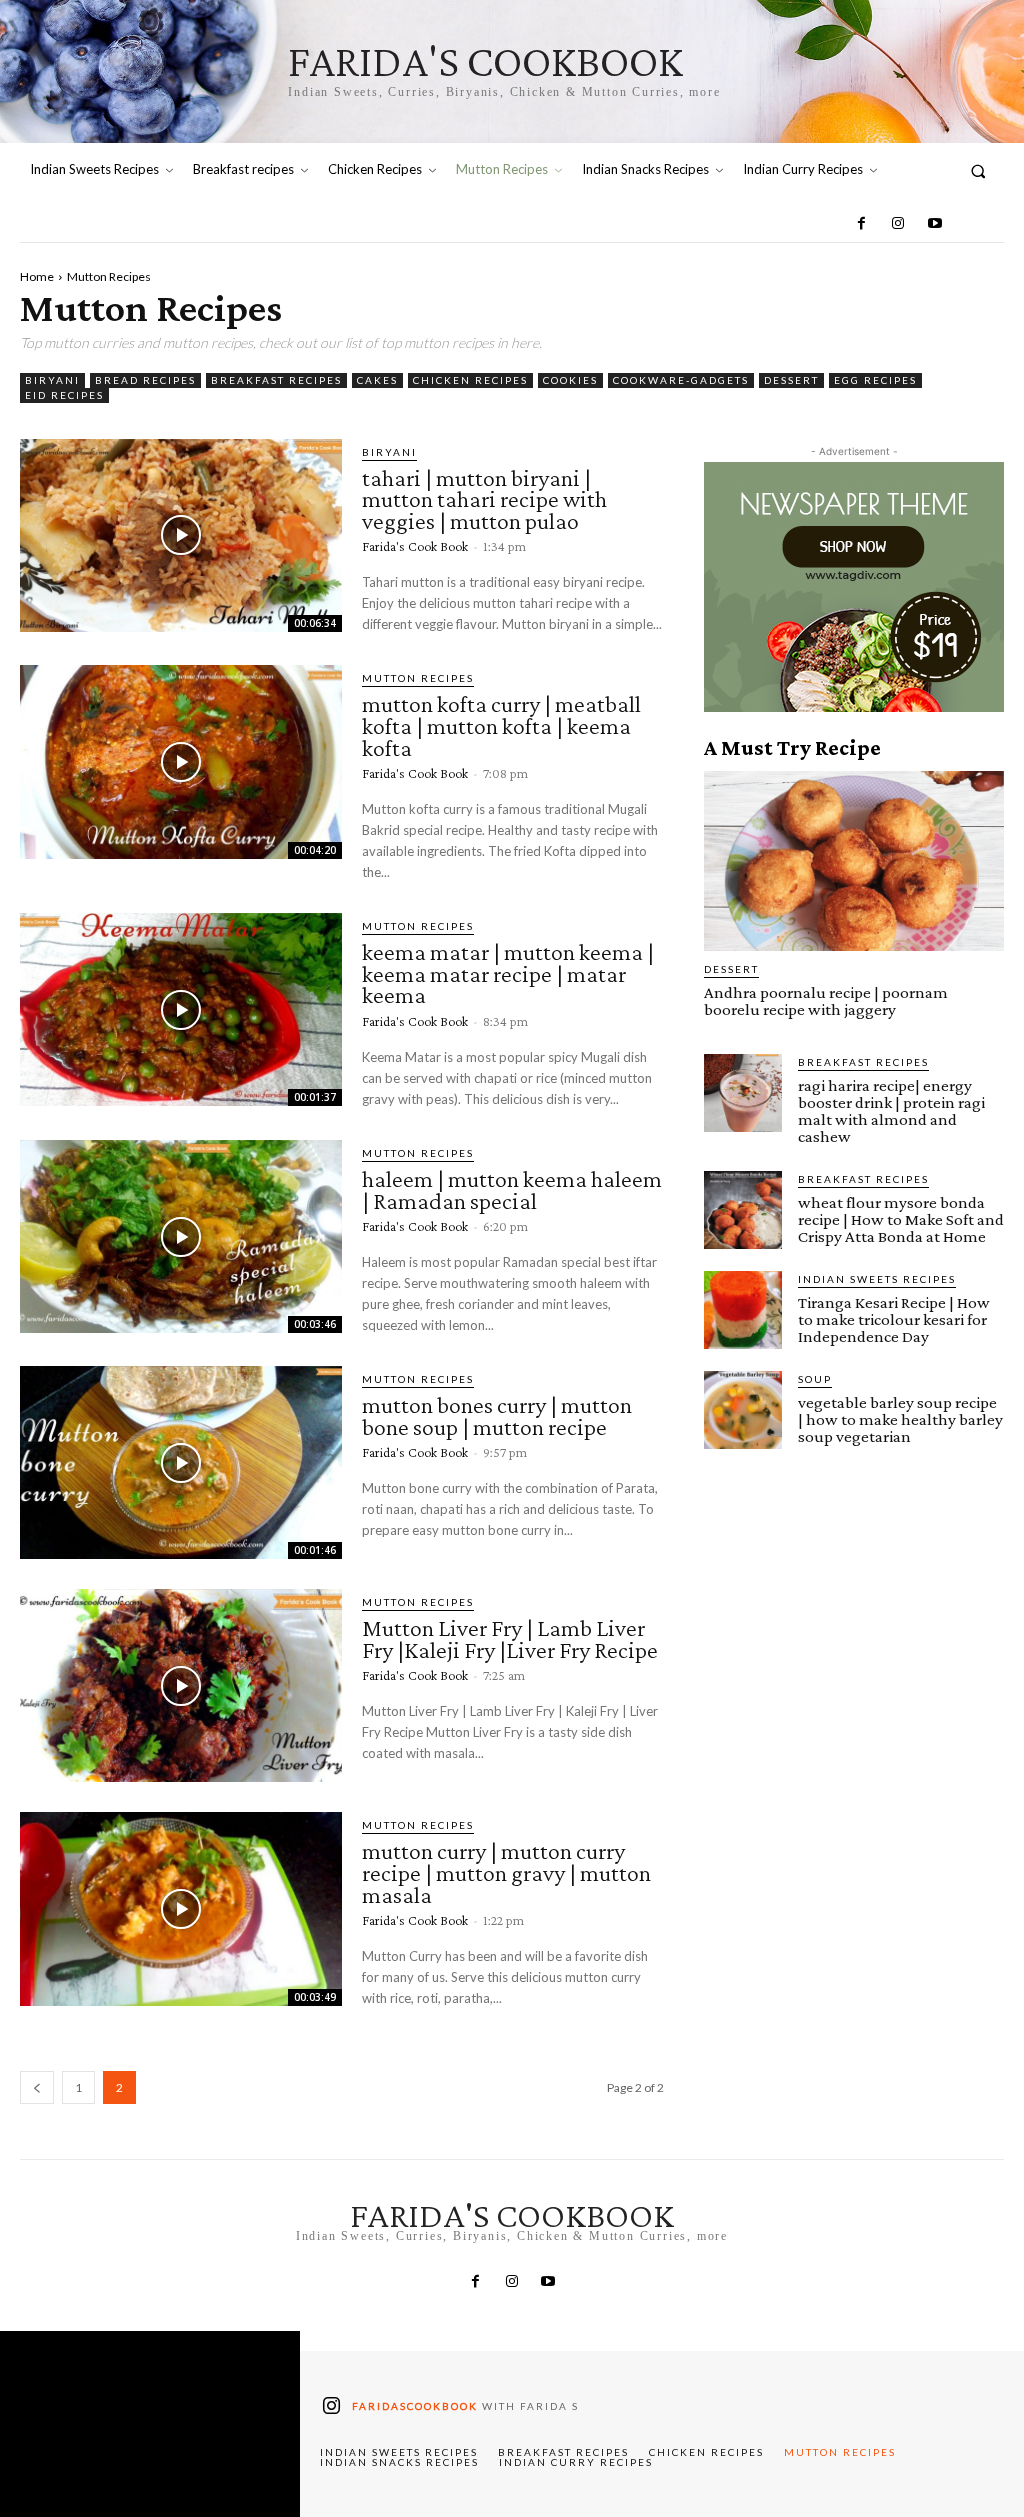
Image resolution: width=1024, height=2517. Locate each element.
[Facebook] (862, 224)
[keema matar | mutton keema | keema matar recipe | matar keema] (181, 1009)
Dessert (791, 380)
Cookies (570, 380)
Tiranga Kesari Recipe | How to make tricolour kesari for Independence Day (894, 1319)
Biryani (52, 380)
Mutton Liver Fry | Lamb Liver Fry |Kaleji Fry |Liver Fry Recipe (510, 1638)
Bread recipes (145, 380)
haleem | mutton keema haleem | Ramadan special (512, 1189)
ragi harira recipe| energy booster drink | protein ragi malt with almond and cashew (891, 1111)
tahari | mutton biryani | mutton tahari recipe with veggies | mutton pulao (484, 499)
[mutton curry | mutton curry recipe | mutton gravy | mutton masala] (181, 1908)
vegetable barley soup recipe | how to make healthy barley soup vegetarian (900, 1419)
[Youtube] (934, 224)
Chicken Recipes (470, 380)
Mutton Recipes (418, 678)
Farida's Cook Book (415, 546)
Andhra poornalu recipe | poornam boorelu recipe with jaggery (826, 1001)
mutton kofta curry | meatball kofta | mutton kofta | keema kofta (501, 725)
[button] (978, 170)
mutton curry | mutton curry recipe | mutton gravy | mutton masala (506, 1872)
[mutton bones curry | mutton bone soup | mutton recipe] (181, 1462)
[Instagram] (898, 224)
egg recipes (875, 380)
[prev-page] (37, 2087)
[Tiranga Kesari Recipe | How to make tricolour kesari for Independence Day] (743, 1310)
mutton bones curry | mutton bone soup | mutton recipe (497, 1415)
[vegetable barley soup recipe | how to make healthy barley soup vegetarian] (743, 1410)
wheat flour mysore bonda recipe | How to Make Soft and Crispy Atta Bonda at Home (901, 1219)
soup (815, 1379)
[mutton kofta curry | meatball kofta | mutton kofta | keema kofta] (181, 761)
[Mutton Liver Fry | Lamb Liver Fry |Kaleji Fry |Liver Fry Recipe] (181, 1685)
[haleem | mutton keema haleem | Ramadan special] (181, 1236)
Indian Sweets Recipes (877, 1279)
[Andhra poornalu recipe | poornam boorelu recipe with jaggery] (854, 861)
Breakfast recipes (276, 380)
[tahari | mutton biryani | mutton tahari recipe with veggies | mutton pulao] (181, 535)
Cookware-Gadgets (681, 380)
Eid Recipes (64, 395)
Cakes (377, 380)
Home (37, 276)
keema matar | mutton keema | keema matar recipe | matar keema (508, 973)
